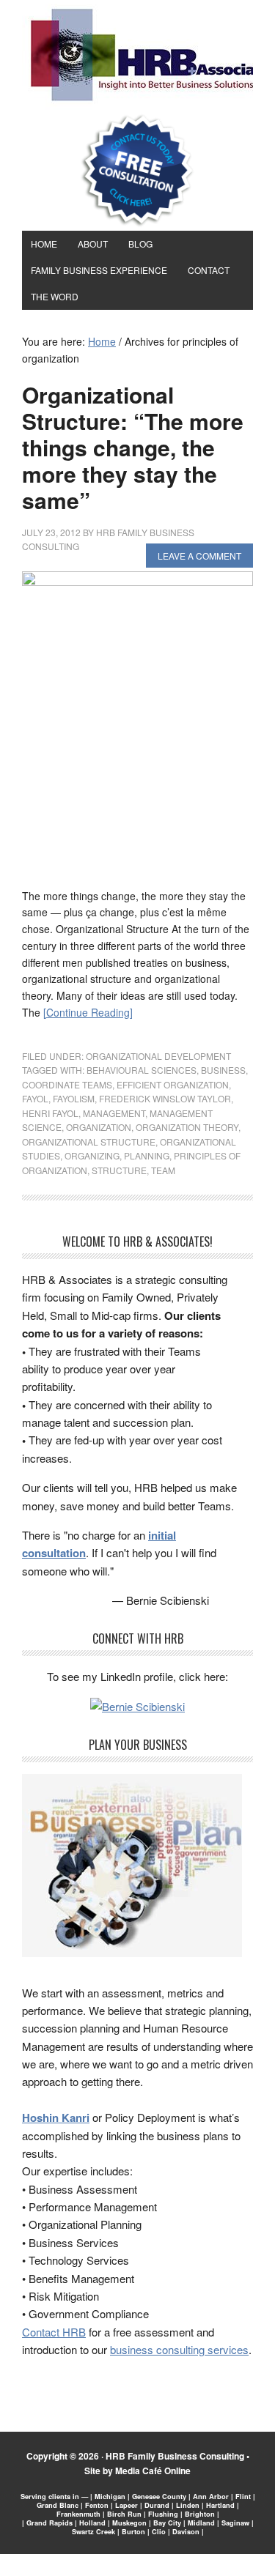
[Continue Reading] (88, 1012)
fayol (35, 1098)
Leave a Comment (199, 556)
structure (119, 1170)
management (114, 1113)
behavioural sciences (142, 1070)
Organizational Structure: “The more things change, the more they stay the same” (133, 447)
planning (147, 1155)
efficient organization (173, 1084)
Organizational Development (158, 1056)
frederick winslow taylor (165, 1098)
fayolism (74, 1098)
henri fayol (50, 1113)
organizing (92, 1155)
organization (99, 1127)
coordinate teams (67, 1084)
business (223, 1070)
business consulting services (179, 2349)
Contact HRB (54, 2332)
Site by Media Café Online (137, 2471)
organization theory (187, 1127)
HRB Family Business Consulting (175, 2456)
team (163, 1170)
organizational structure (89, 1142)
